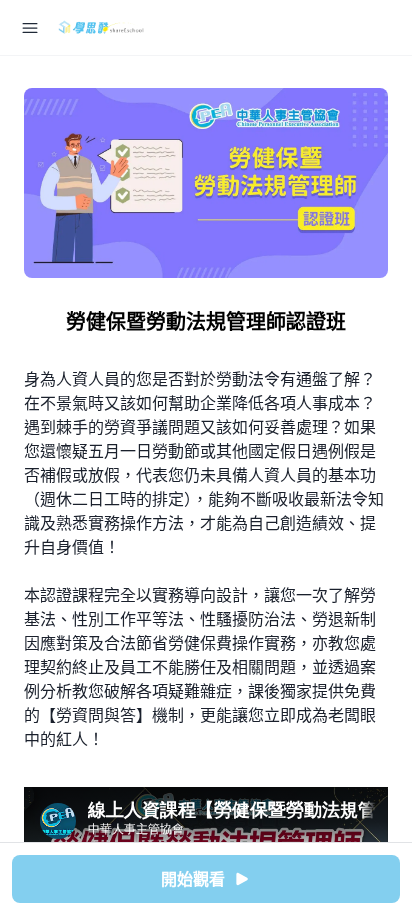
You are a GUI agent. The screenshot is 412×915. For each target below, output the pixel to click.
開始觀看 (193, 879)
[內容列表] (30, 28)
